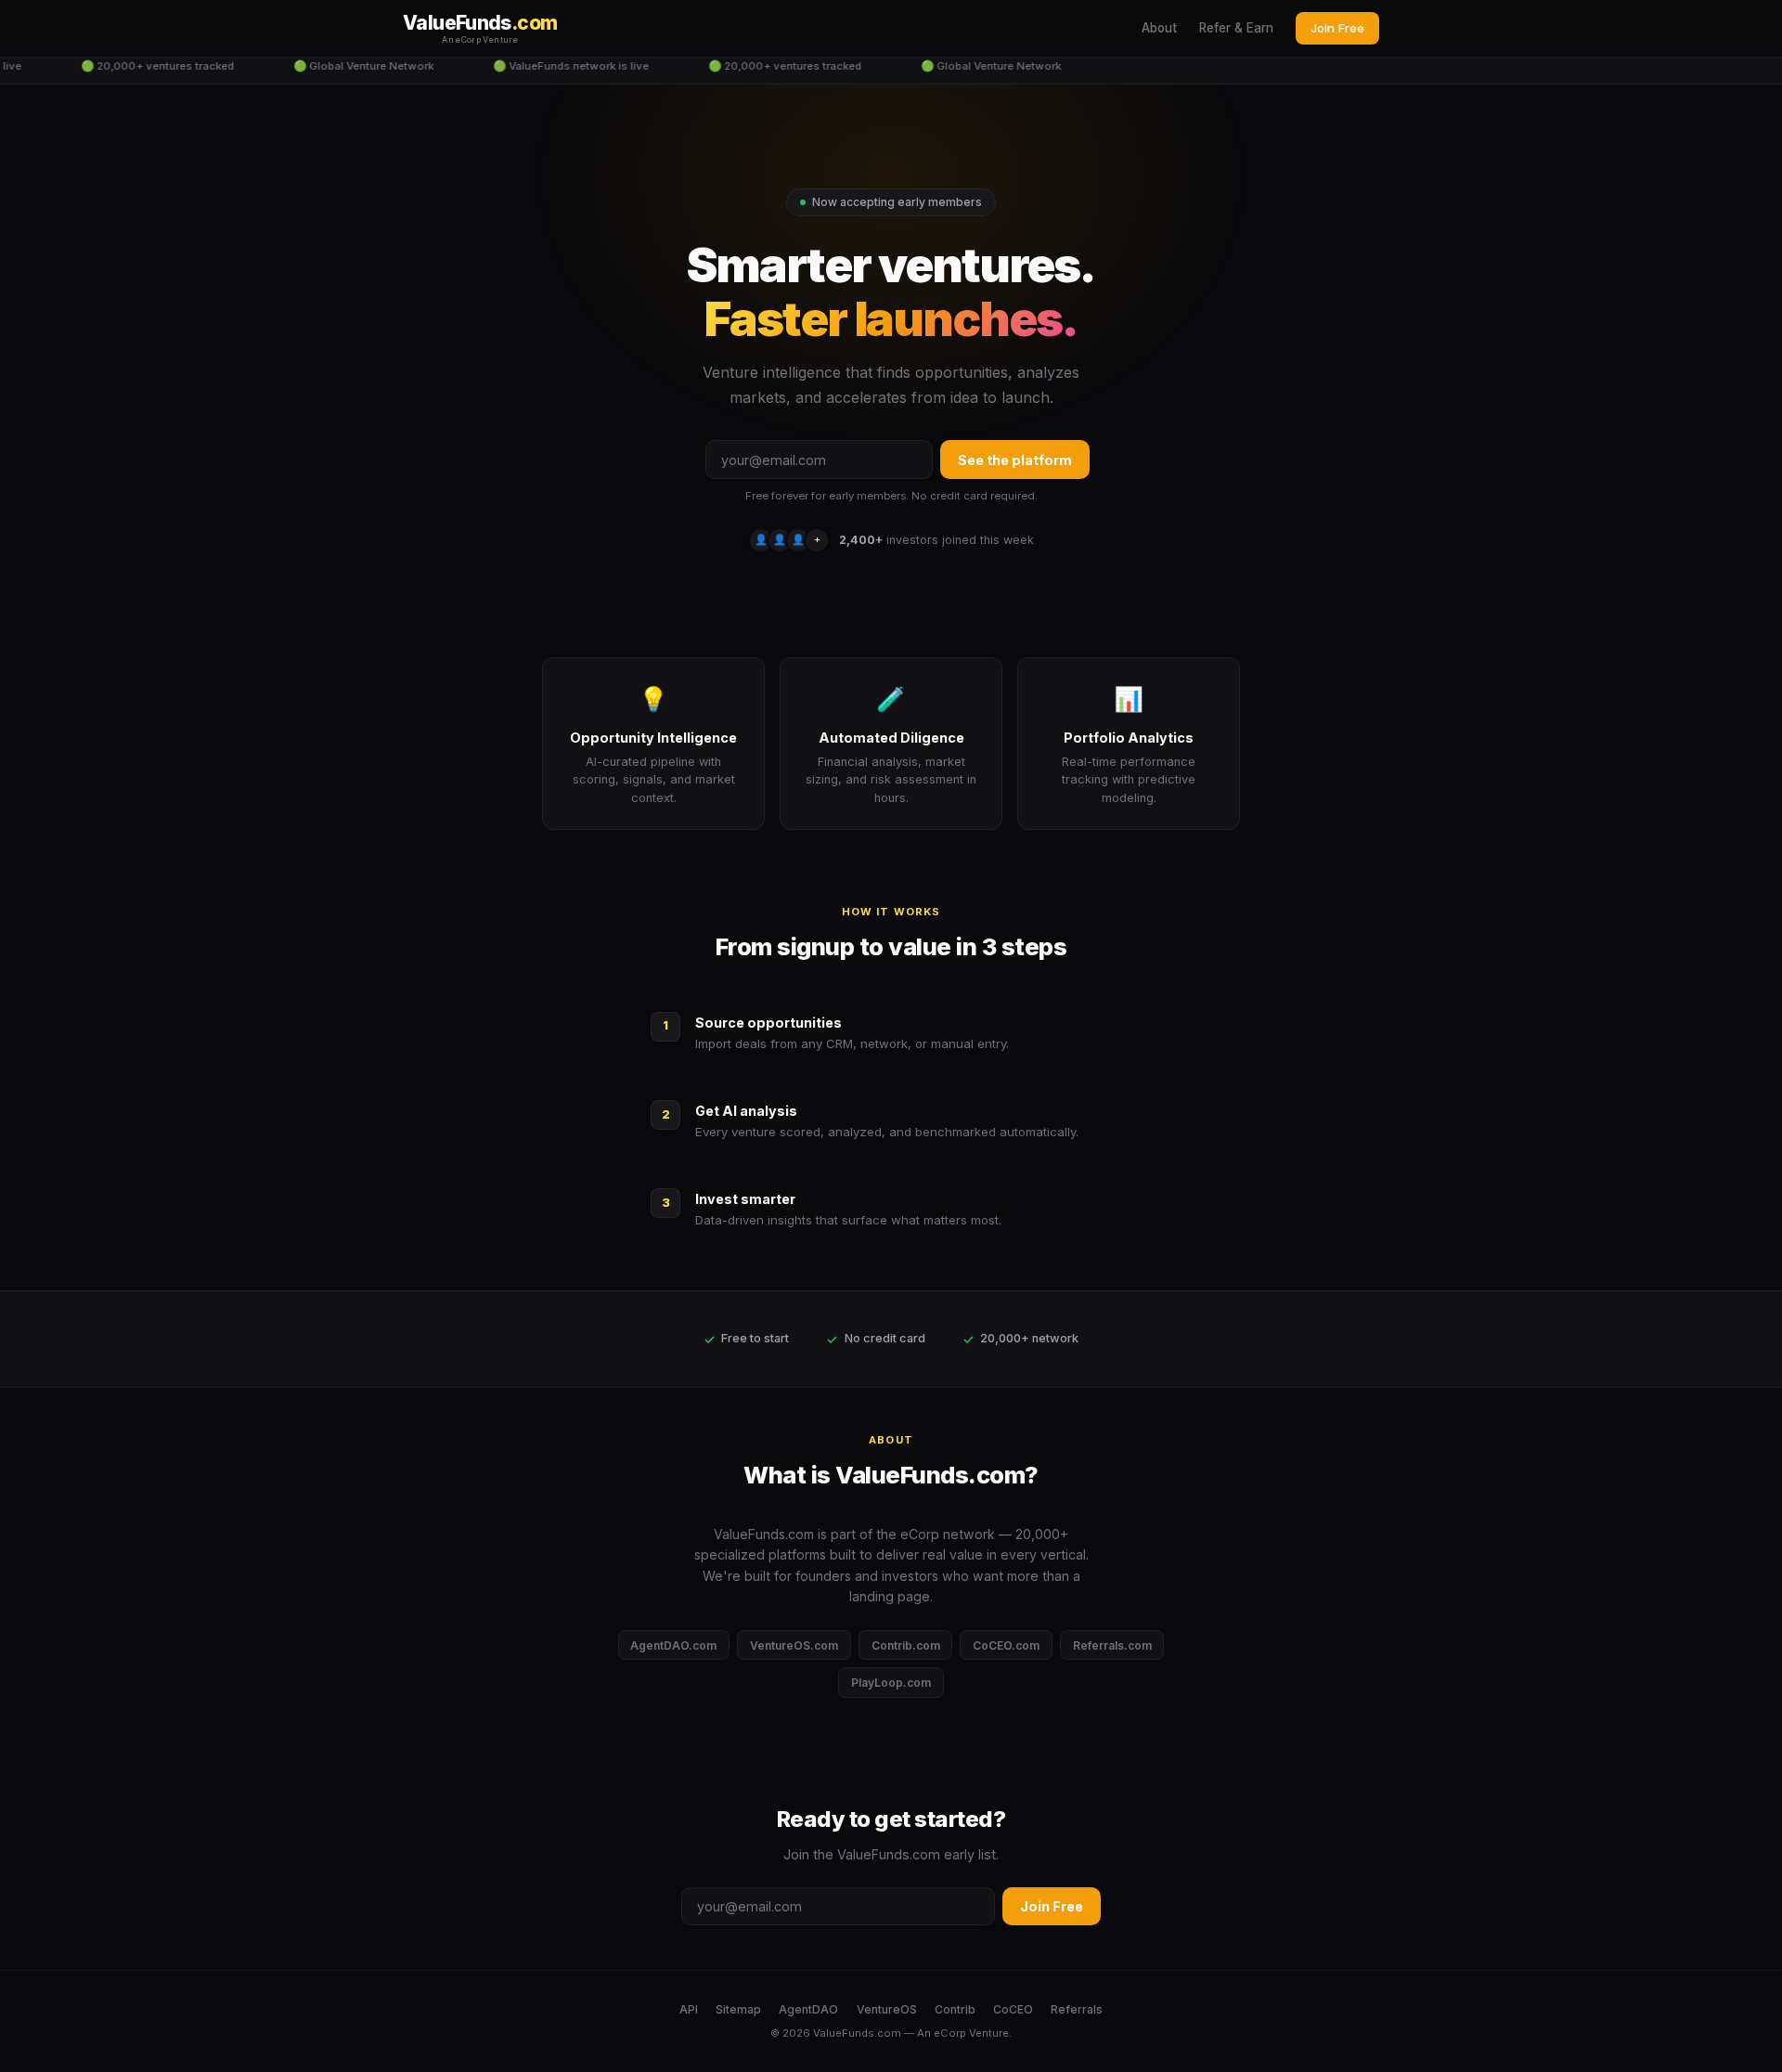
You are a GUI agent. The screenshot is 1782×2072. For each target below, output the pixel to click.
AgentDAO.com (673, 1645)
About (1159, 28)
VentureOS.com (794, 1645)
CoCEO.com (1006, 1645)
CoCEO (1013, 2009)
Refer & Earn (1236, 28)
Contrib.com (906, 1645)
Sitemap (738, 2009)
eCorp (950, 2033)
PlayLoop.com (891, 1683)
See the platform (1015, 460)
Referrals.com (1112, 1645)
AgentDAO (808, 2009)
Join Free (1337, 28)
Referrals (1077, 2009)
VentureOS (887, 2009)
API (689, 2009)
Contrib (955, 2009)
